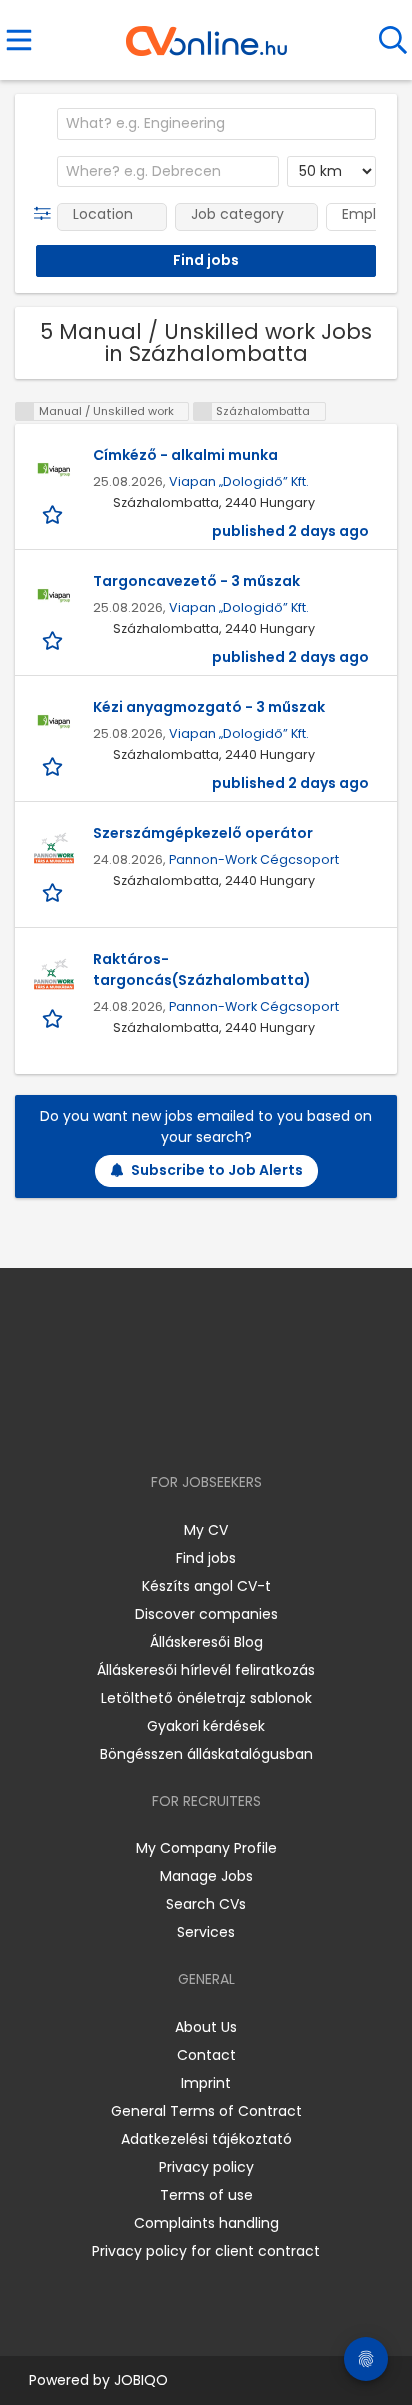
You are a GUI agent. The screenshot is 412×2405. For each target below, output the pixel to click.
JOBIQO (141, 2380)
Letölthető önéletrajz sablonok (206, 1698)
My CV (206, 1530)
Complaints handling (206, 2223)
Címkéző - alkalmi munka (185, 455)
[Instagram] (193, 1424)
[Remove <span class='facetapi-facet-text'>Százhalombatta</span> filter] (203, 411)
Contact (206, 2055)
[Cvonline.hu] (206, 34)
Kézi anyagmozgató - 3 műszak (209, 707)
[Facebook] (160, 1424)
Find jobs (206, 1558)
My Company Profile (206, 1848)
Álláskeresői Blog (206, 1642)
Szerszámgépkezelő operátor (203, 833)
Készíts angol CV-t (206, 1586)
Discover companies (206, 1614)
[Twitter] (256, 1424)
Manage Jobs (206, 1876)
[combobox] (216, 124)
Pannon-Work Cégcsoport (254, 859)
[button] (46, 214)
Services (206, 1932)
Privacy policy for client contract (206, 2251)
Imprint (206, 2083)
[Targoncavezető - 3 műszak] (54, 596)
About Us (206, 2027)
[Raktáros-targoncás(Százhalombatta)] (54, 974)
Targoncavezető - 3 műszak (196, 581)
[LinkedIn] (226, 1424)
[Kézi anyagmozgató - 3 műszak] (54, 722)
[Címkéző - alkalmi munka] (54, 470)
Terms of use (206, 2195)
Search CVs (206, 1904)
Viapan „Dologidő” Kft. (239, 481)
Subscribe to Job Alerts (217, 1170)
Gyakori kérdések (206, 1726)
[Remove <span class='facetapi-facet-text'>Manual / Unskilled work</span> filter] (25, 411)
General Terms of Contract (206, 2111)
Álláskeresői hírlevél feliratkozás (206, 1670)
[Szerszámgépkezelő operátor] (54, 848)
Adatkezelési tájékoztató (206, 2139)
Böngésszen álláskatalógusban (206, 1754)
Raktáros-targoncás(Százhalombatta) (202, 969)
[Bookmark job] (54, 513)
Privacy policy (206, 2167)
